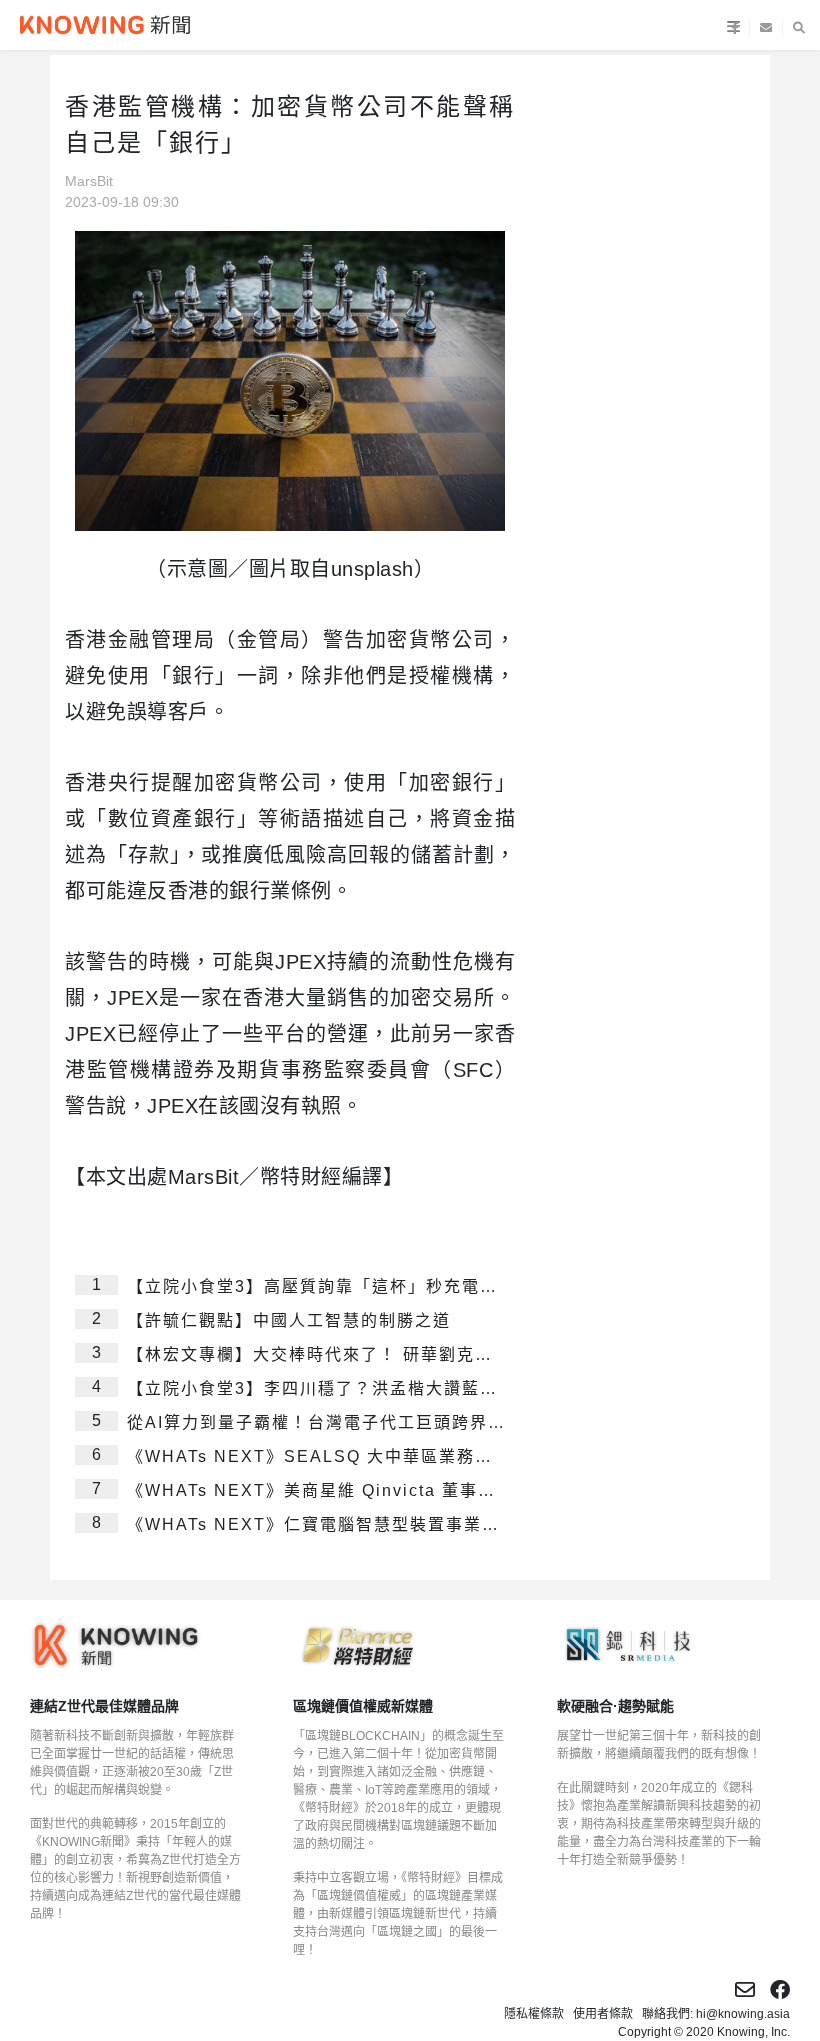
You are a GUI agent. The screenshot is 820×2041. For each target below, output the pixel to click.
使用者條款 (603, 2014)
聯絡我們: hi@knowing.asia (716, 2014)
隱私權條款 (534, 2014)
